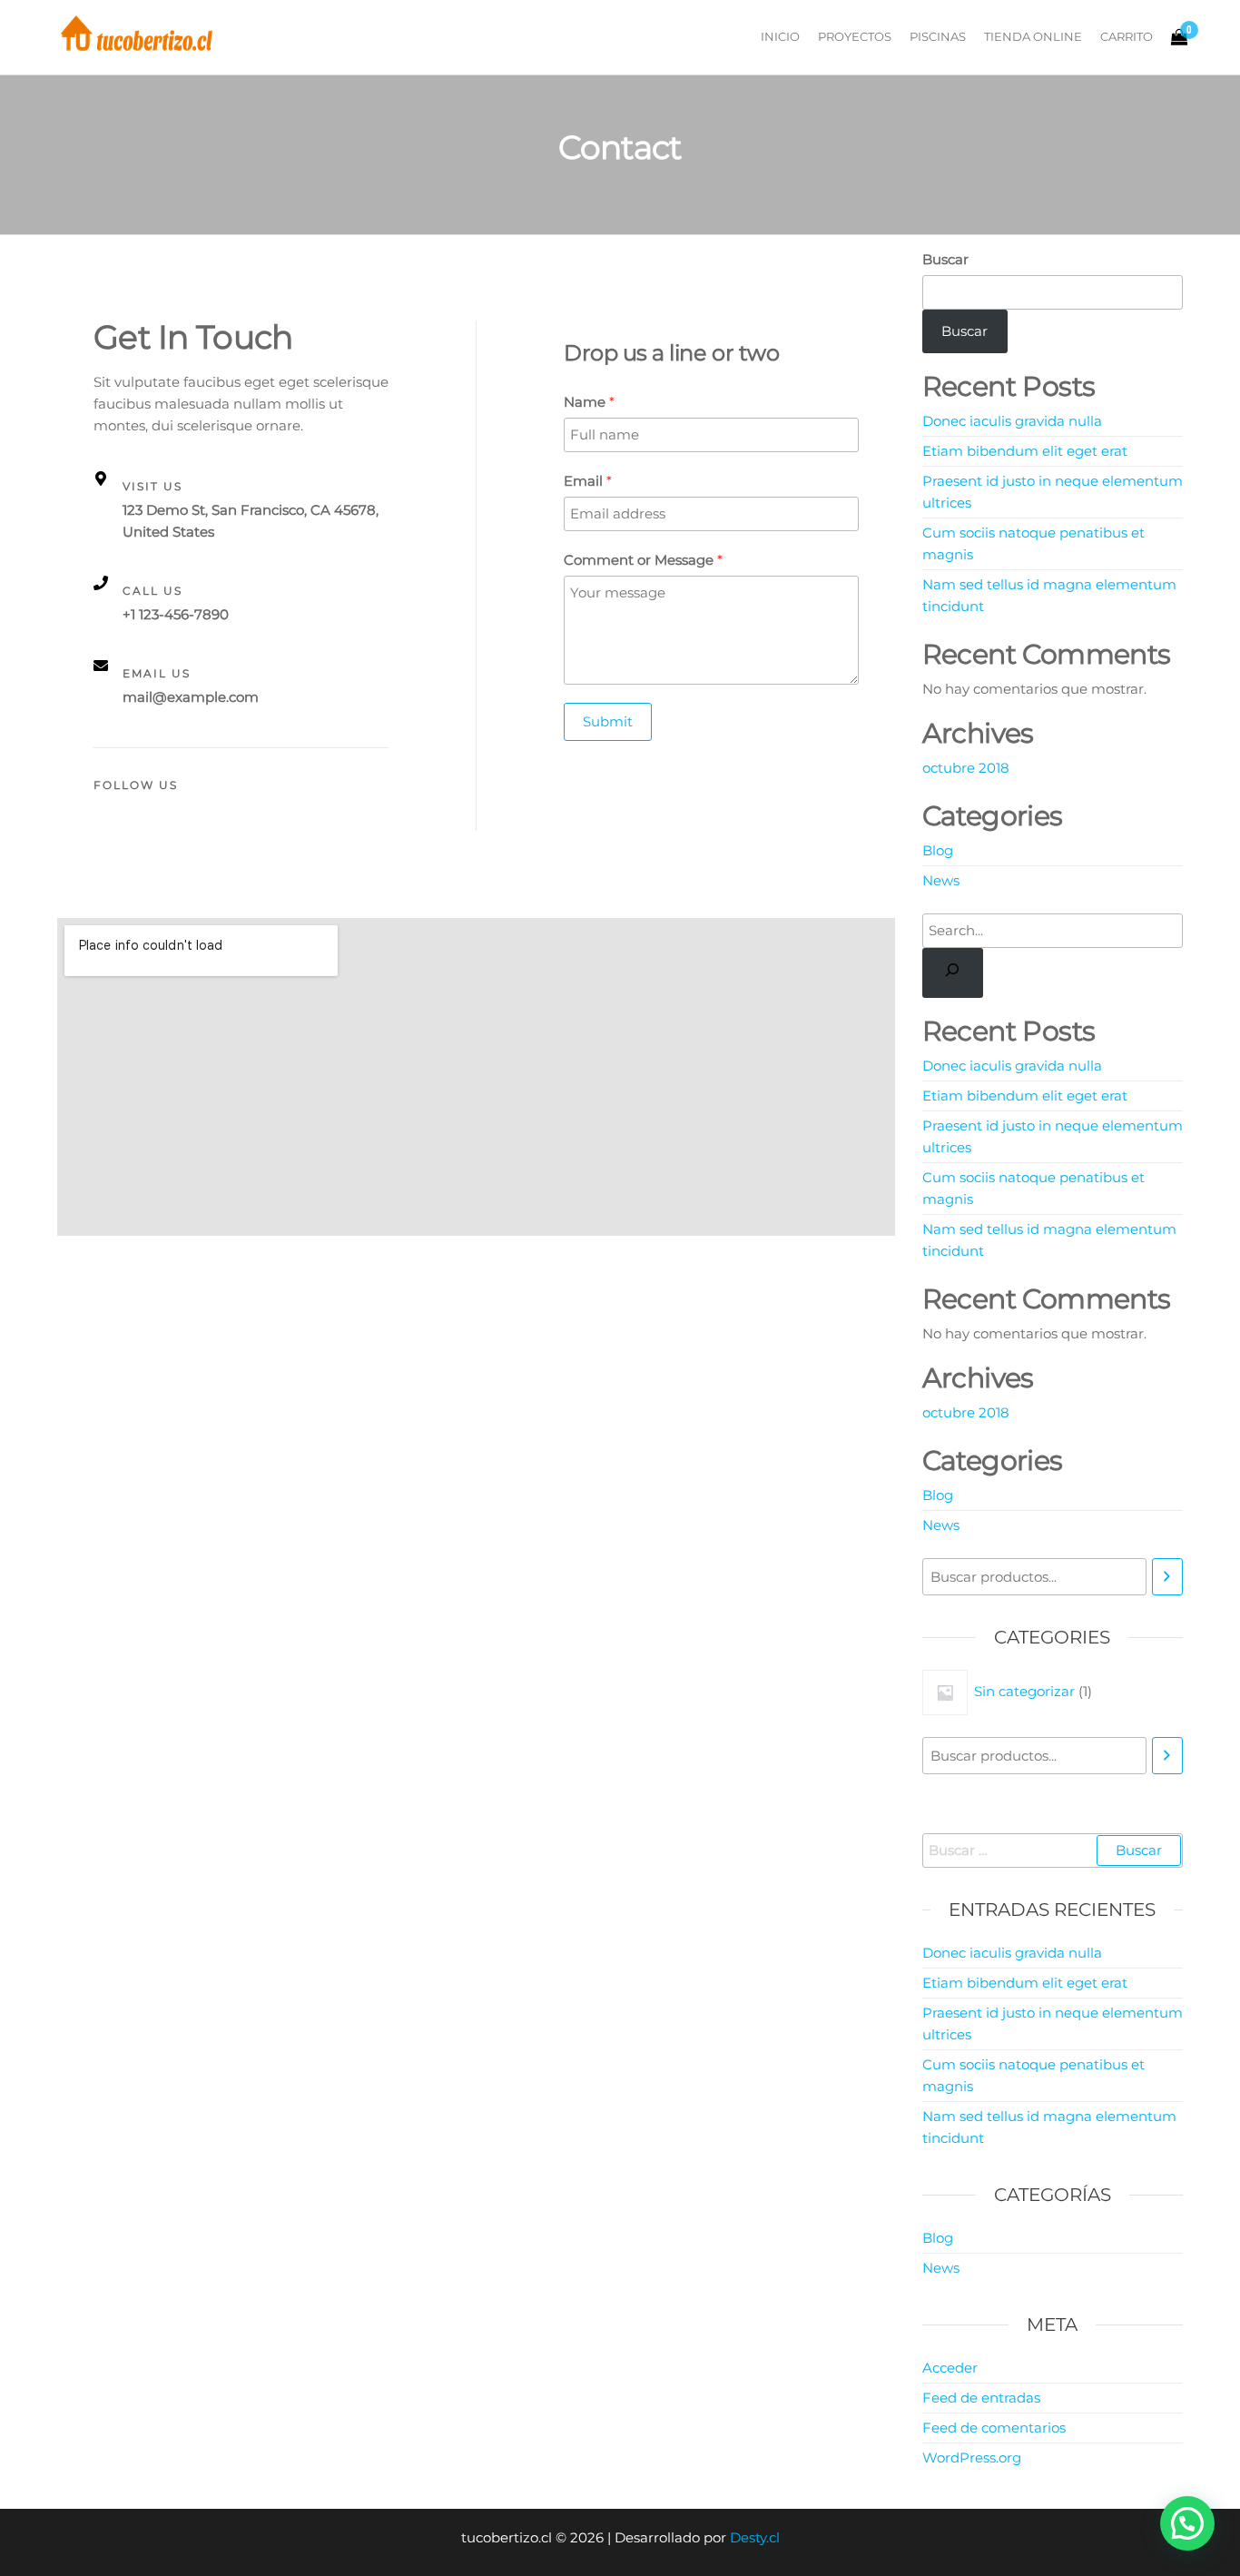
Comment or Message (643, 560)
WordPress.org (972, 2458)
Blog (938, 850)
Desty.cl (755, 2537)
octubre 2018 (966, 768)
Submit (608, 721)
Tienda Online (1033, 36)
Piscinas (938, 36)
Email (588, 481)
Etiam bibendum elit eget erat (1025, 451)
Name (589, 402)
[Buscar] (1167, 1577)
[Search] (953, 973)
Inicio (780, 36)
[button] (1187, 2523)
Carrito (1127, 36)
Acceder (950, 2368)
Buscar (945, 259)
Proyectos (855, 36)
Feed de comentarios (994, 2428)
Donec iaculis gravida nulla (1012, 421)
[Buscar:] (1053, 1851)
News (941, 880)
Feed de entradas (981, 2398)
